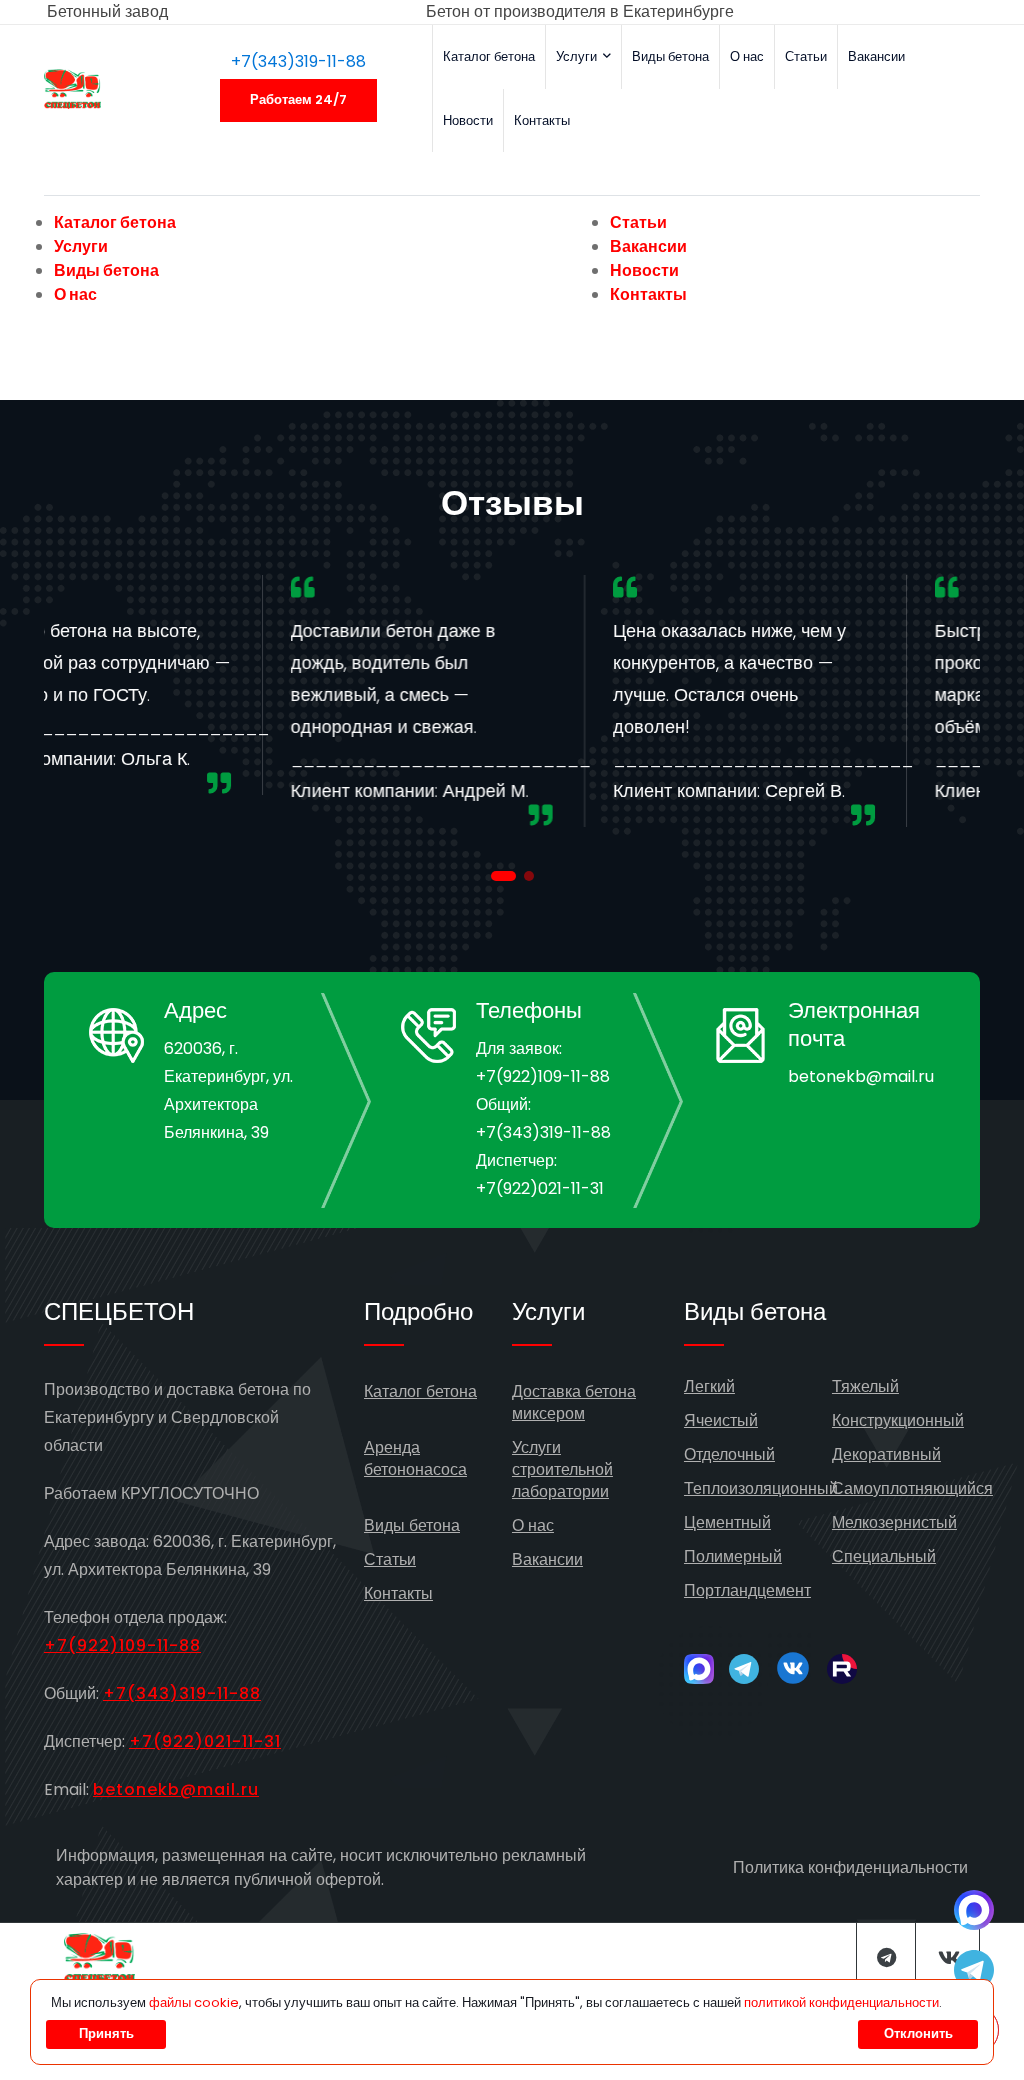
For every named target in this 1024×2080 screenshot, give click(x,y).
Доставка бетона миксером (574, 1402)
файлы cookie (194, 2002)
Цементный (727, 1522)
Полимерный (733, 1556)
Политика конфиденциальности (850, 1867)
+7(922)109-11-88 (543, 1076)
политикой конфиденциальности (841, 2002)
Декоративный (886, 1454)
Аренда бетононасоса (415, 1458)
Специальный (884, 1556)
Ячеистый (721, 1420)
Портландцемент (747, 1590)
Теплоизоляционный (761, 1488)
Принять (106, 2033)
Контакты (542, 120)
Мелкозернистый (894, 1522)
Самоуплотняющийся (912, 1488)
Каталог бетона (489, 56)
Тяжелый (865, 1386)
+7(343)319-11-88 (298, 61)
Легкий (709, 1386)
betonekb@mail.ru (861, 1076)
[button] (503, 876)
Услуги (578, 56)
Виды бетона (670, 56)
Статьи (806, 56)
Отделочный (729, 1454)
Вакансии (876, 56)
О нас (747, 56)
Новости (468, 120)
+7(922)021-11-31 (540, 1188)
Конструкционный (898, 1420)
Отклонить (918, 2033)
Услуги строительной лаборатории (562, 1469)
